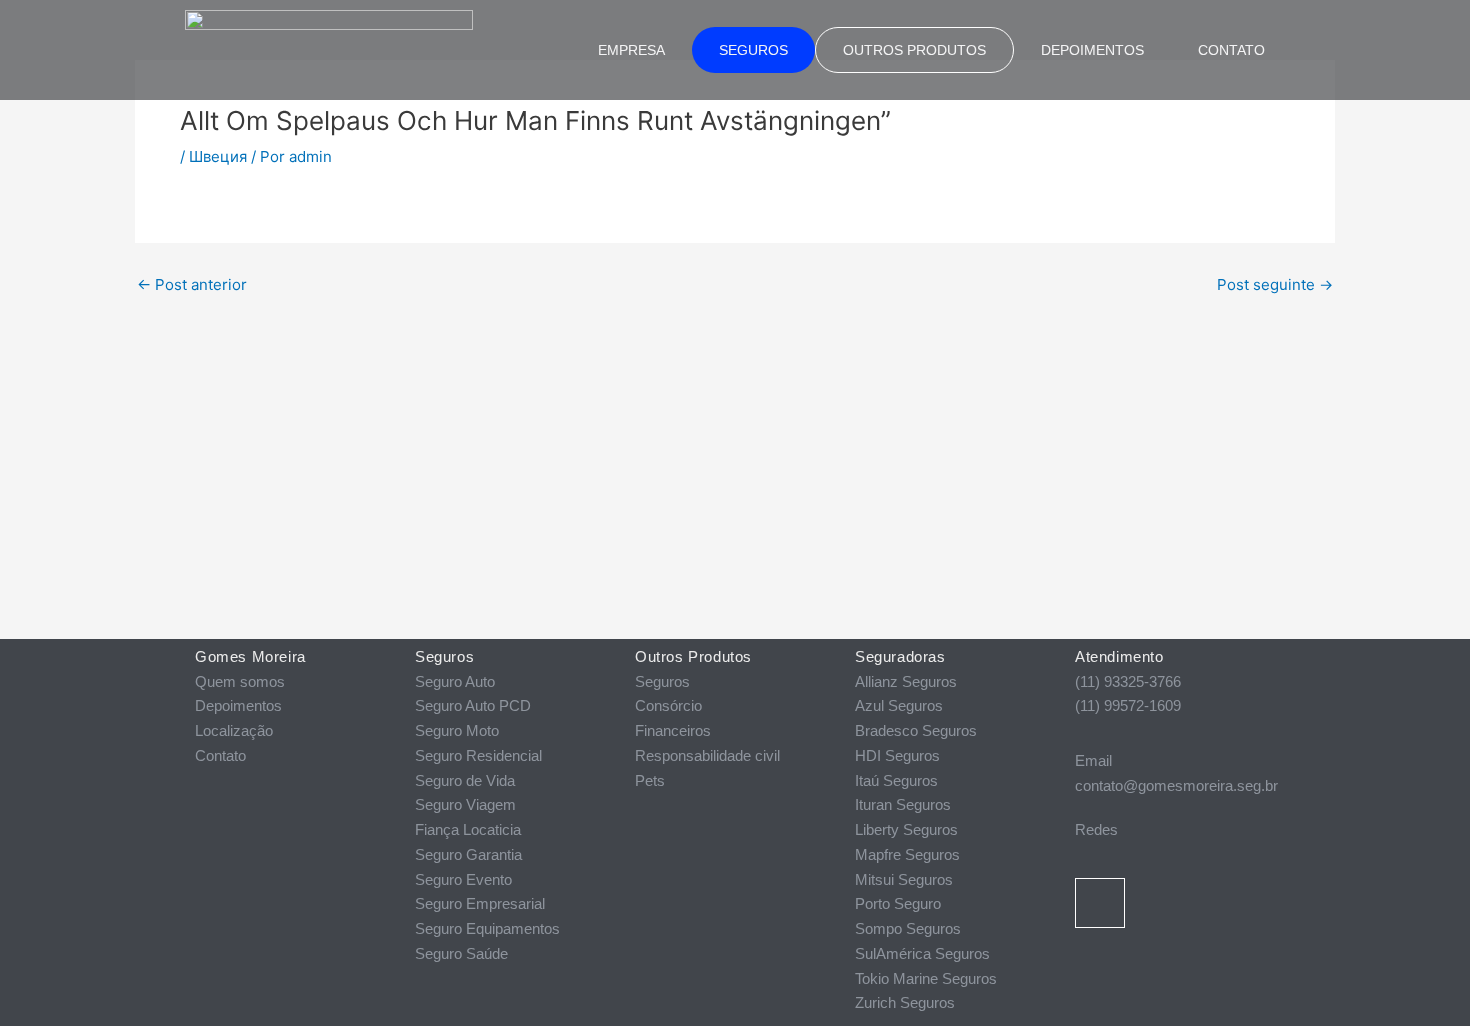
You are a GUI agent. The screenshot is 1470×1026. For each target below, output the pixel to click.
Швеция (218, 156)
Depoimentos (1092, 50)
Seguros (753, 50)
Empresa (631, 50)
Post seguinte (1275, 284)
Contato (1231, 50)
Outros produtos (914, 50)
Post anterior (192, 284)
